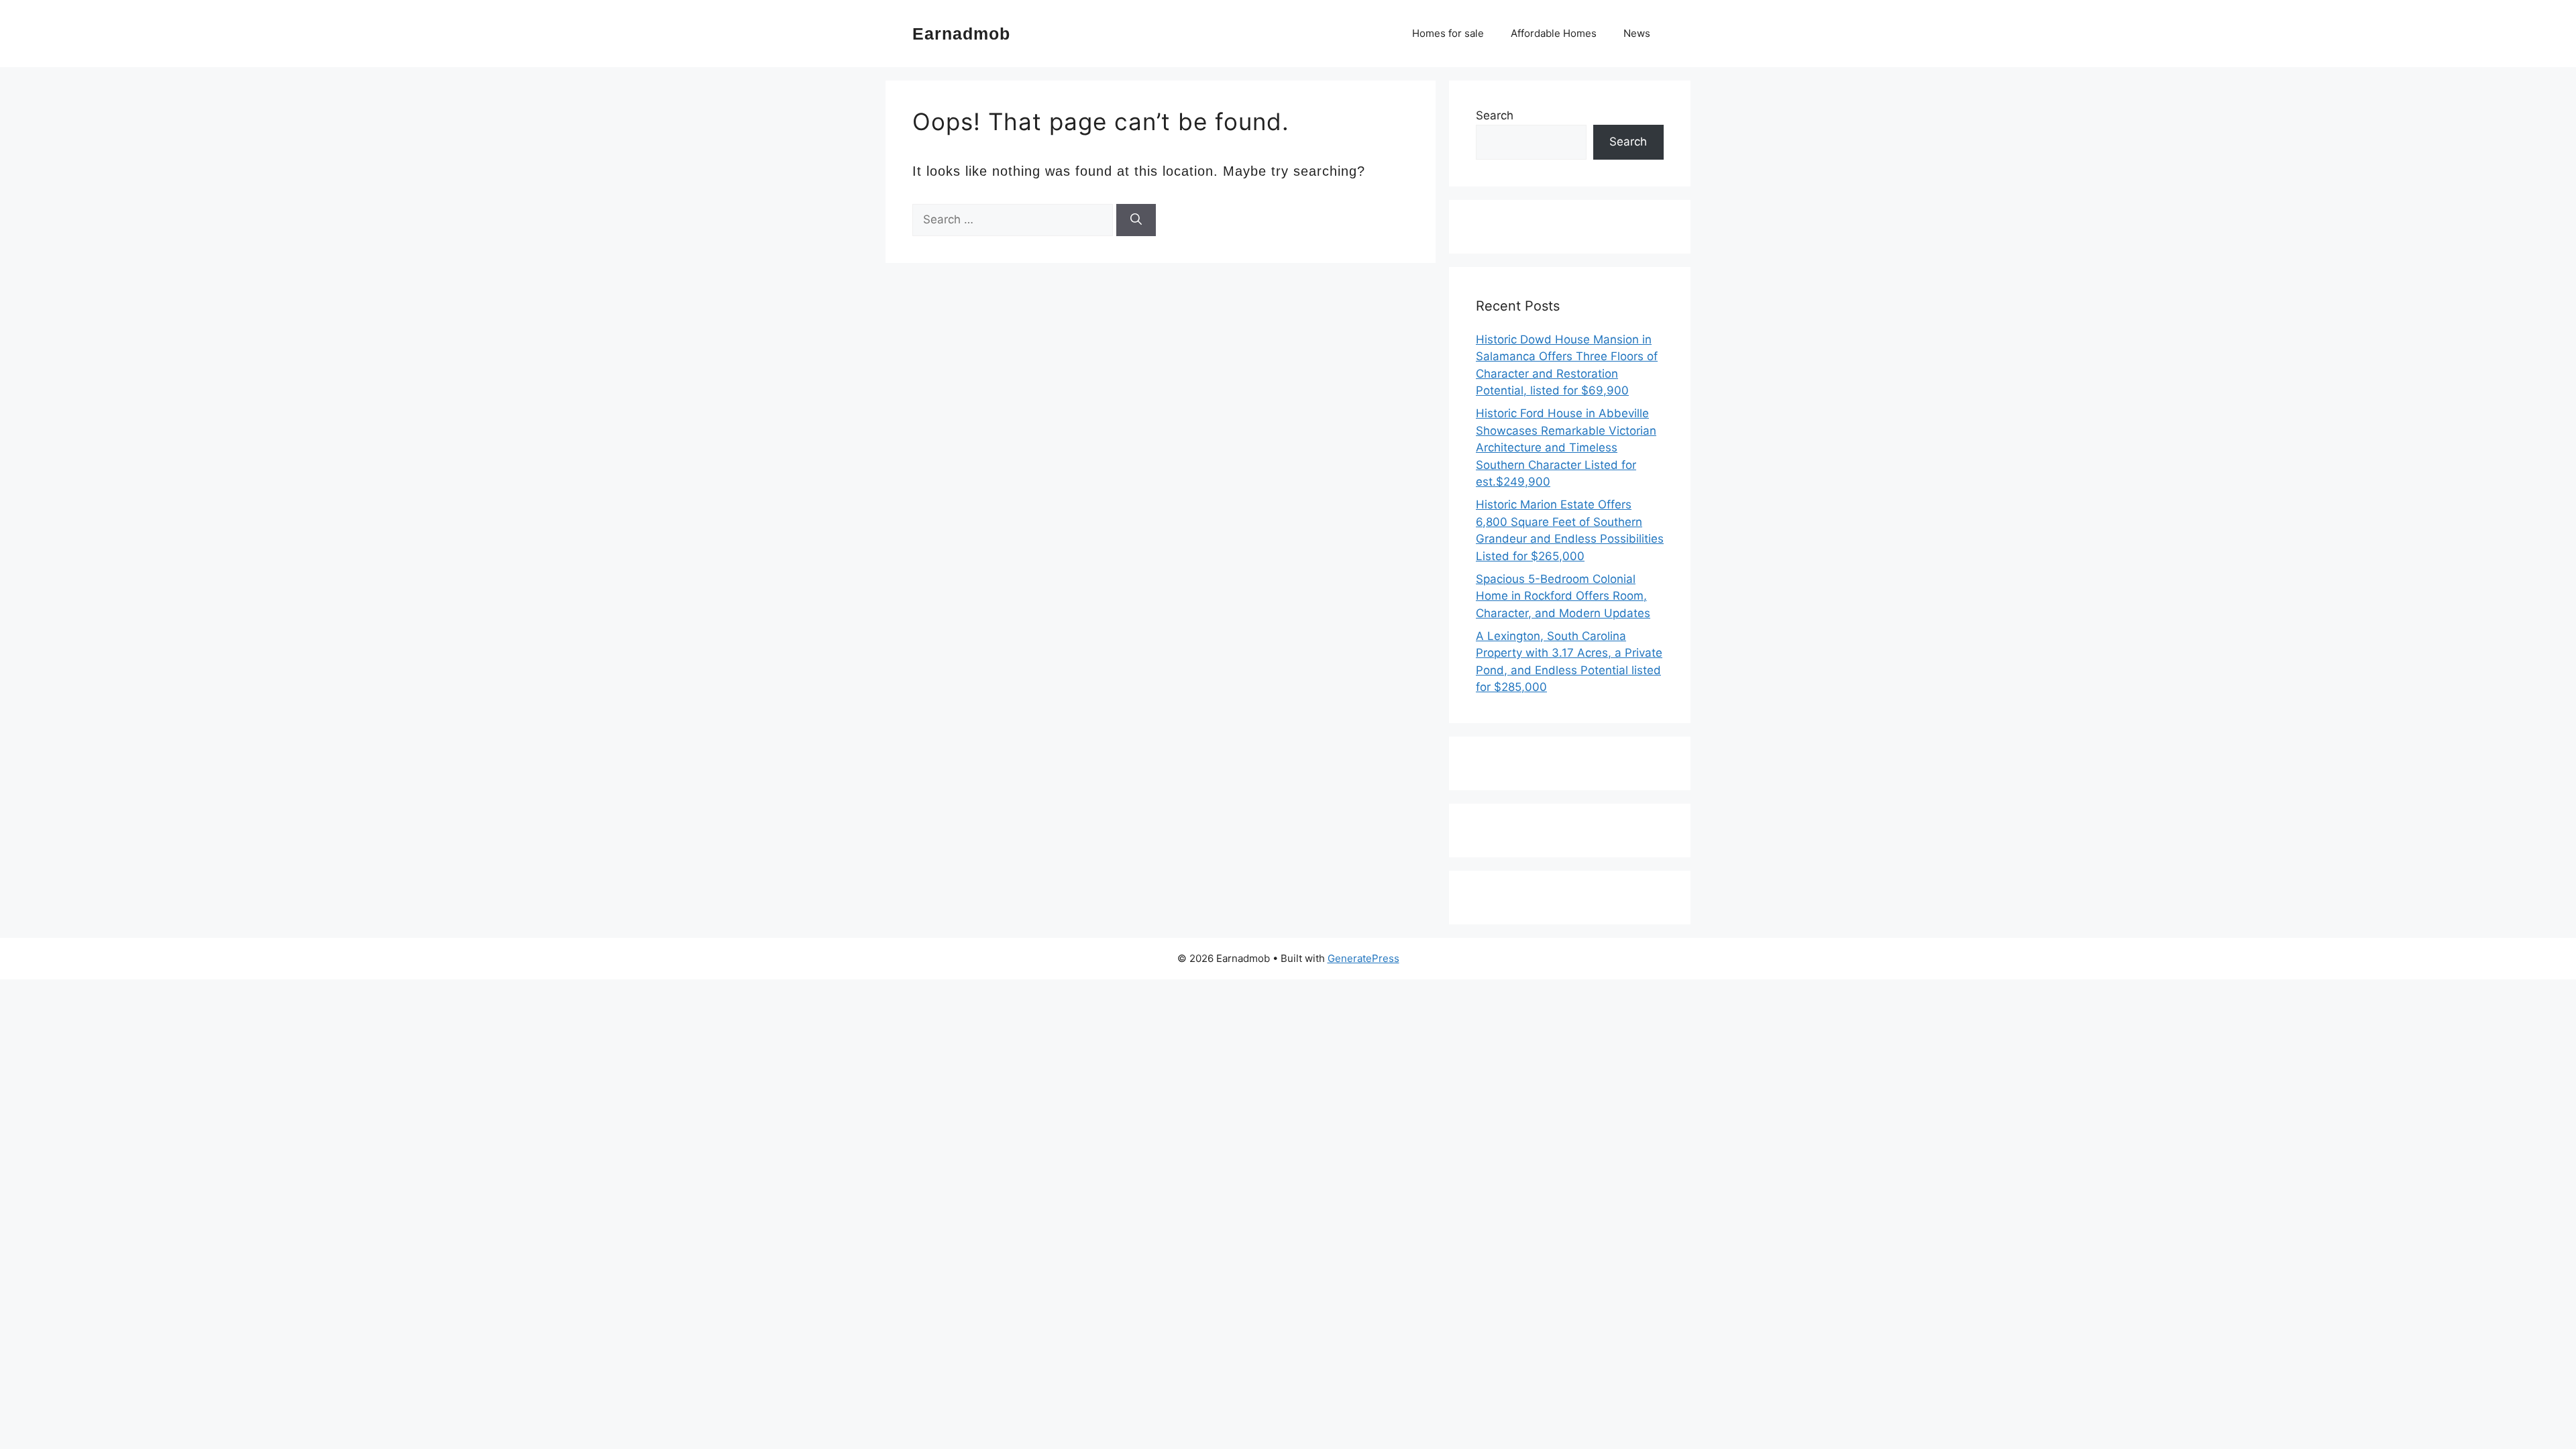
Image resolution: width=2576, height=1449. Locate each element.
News (1637, 33)
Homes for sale (1448, 33)
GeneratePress (1363, 958)
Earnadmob (961, 34)
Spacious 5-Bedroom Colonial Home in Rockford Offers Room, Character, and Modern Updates (1563, 596)
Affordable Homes (1554, 33)
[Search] (1136, 220)
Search (1495, 115)
